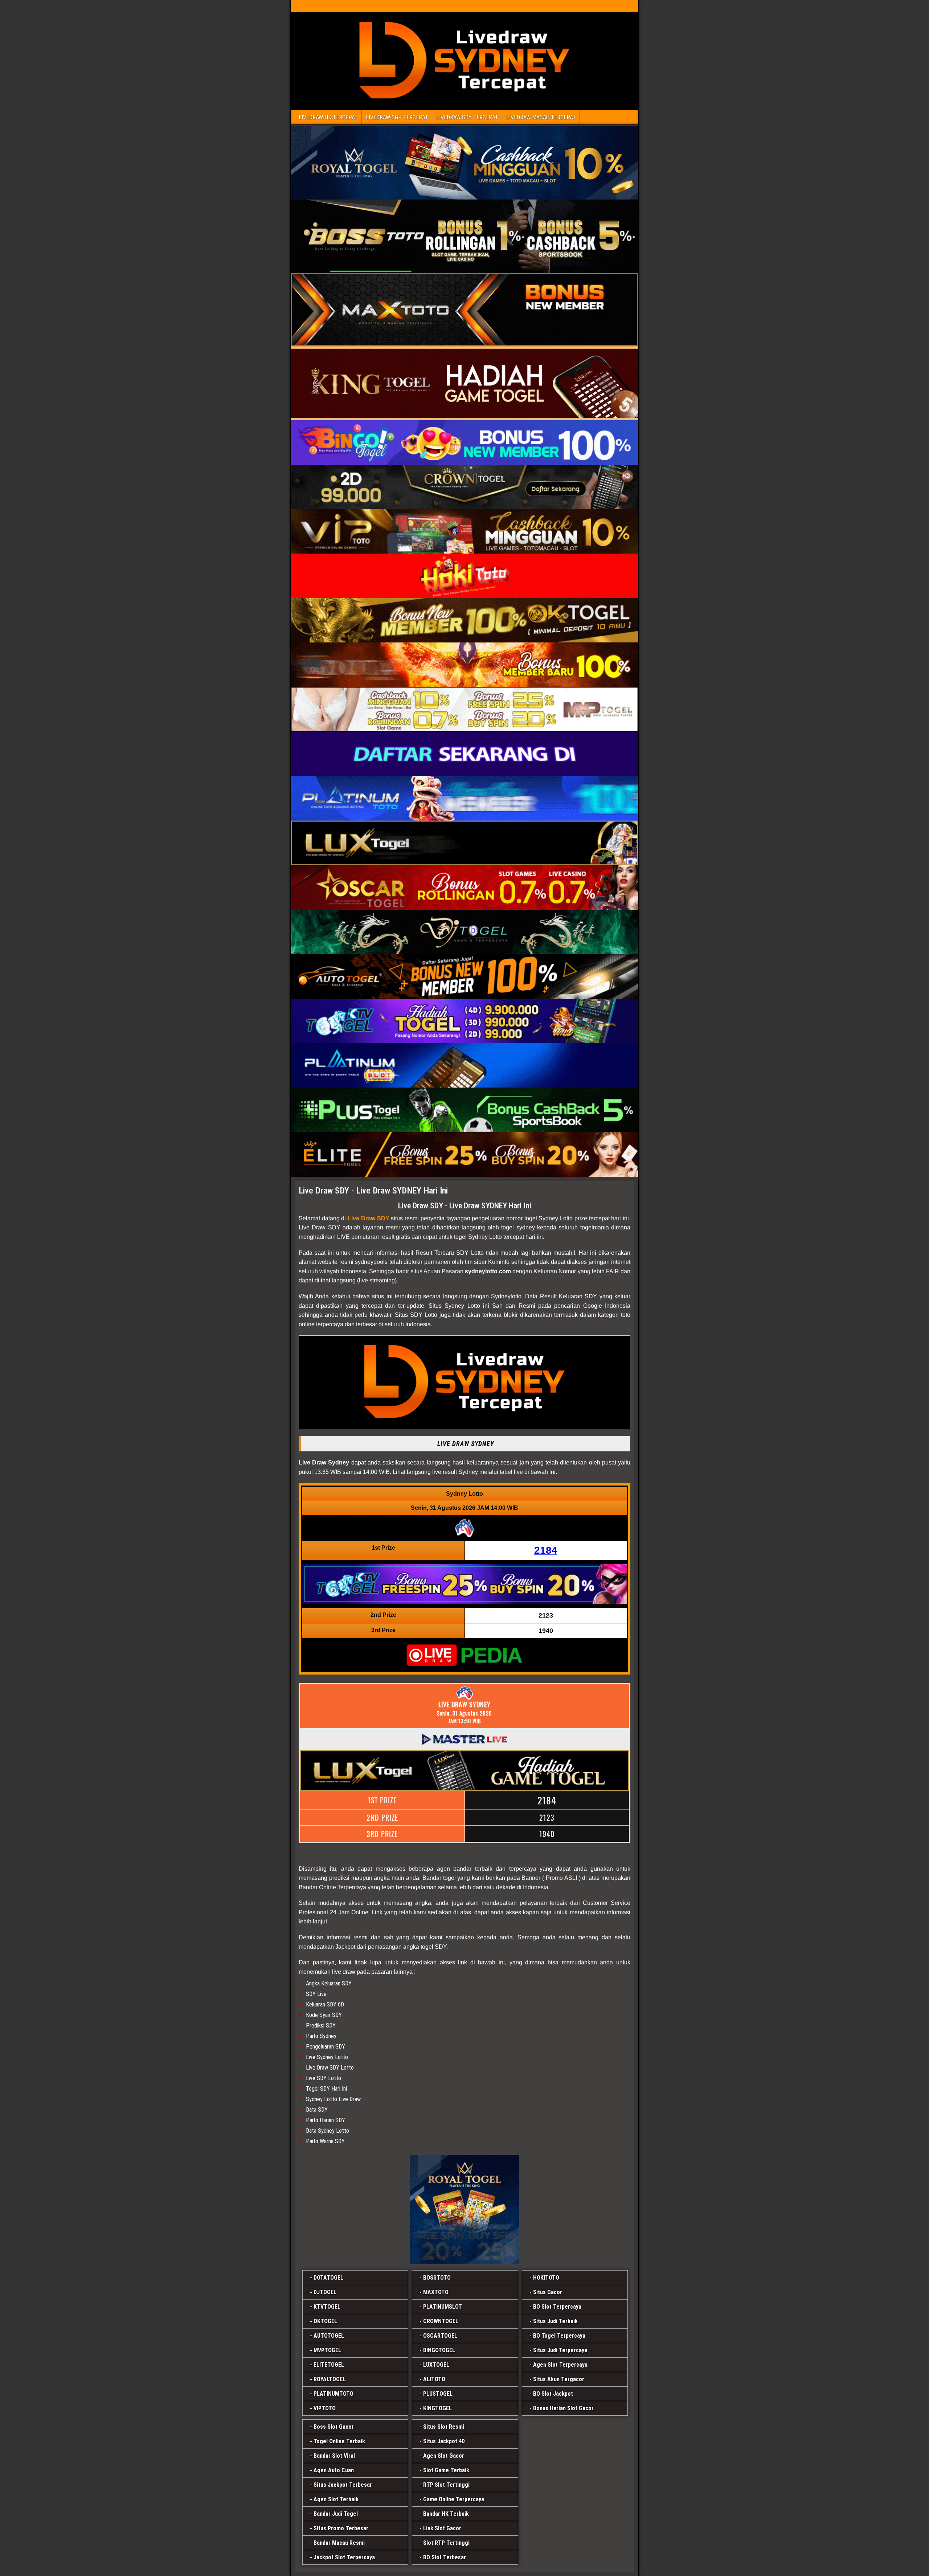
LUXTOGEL (436, 2365)
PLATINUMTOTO (333, 2394)
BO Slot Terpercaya (557, 2307)
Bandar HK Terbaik (446, 2514)
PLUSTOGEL (438, 2394)
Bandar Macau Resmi (339, 2543)
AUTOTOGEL (329, 2336)
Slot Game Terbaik (446, 2470)
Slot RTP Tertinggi (446, 2543)
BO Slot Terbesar (445, 2557)
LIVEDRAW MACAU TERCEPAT (541, 117)
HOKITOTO (546, 2278)
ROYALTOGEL (330, 2379)
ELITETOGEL (329, 2365)
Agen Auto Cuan (334, 2470)
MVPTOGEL (327, 2350)
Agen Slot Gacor (444, 2456)
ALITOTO (434, 2379)
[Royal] (464, 2209)
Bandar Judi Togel (336, 2514)
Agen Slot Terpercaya (560, 2365)
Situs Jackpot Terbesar (343, 2485)
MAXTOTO (436, 2292)
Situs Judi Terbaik (555, 2321)
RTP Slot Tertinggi (446, 2485)
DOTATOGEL (328, 2278)
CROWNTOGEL (441, 2321)
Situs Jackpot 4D (444, 2441)
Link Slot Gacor (442, 2528)
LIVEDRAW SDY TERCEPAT (467, 117)
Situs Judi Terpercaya (560, 2350)
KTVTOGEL (327, 2307)
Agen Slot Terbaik (336, 2499)
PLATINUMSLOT (443, 2307)
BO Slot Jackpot (553, 2394)
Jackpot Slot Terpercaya (344, 2557)
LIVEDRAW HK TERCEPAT (328, 117)
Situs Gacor (548, 2292)
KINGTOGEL (437, 2408)
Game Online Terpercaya (454, 2499)
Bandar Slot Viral (334, 2456)
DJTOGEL (325, 2292)
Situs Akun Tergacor (559, 2379)
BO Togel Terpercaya (559, 2336)
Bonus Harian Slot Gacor (563, 2408)
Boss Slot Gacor (334, 2427)
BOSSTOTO (437, 2278)
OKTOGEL (325, 2321)
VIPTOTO (325, 2408)
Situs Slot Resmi (444, 2427)
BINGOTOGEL (439, 2350)
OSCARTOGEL (440, 2336)
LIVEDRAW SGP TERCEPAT (397, 117)
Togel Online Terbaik (339, 2441)
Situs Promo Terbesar (341, 2528)
